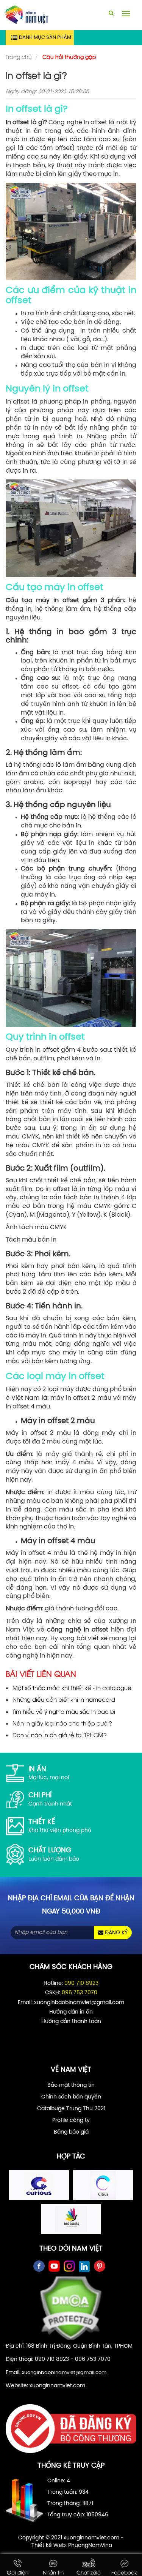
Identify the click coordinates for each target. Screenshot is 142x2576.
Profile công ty (71, 2121)
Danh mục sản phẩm (45, 38)
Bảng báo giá (71, 2132)
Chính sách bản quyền (71, 2097)
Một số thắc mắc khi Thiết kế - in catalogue (72, 1687)
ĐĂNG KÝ (115, 1933)
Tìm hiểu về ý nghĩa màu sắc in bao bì (64, 1711)
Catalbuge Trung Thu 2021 (71, 2109)
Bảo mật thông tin (71, 2085)
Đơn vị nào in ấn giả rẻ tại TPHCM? (60, 1735)
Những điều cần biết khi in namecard (64, 1699)
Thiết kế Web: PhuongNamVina (72, 2546)
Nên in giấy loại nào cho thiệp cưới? (62, 1723)
